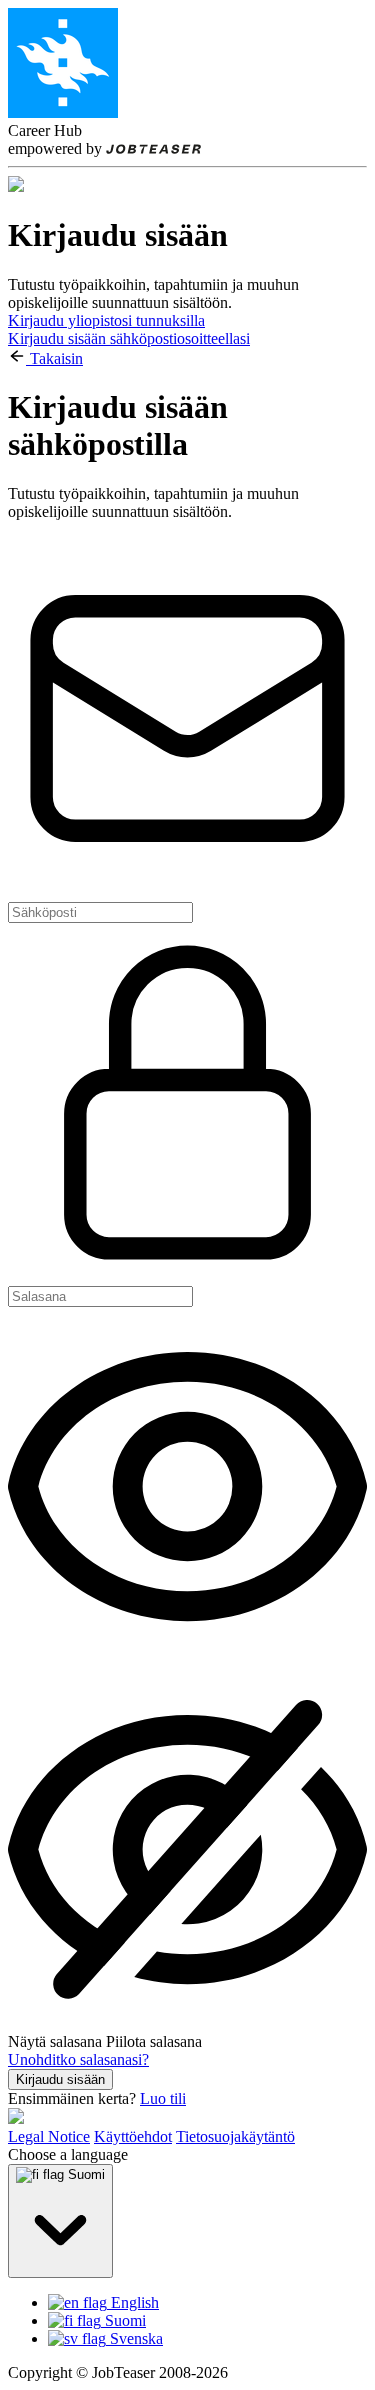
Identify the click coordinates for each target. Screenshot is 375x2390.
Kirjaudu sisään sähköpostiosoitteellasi (129, 338)
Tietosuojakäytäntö (235, 2136)
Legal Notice (49, 2136)
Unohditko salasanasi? (78, 2059)
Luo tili (163, 2098)
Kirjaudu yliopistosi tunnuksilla (106, 320)
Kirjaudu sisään (60, 2079)
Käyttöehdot (133, 2136)
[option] (207, 2303)
